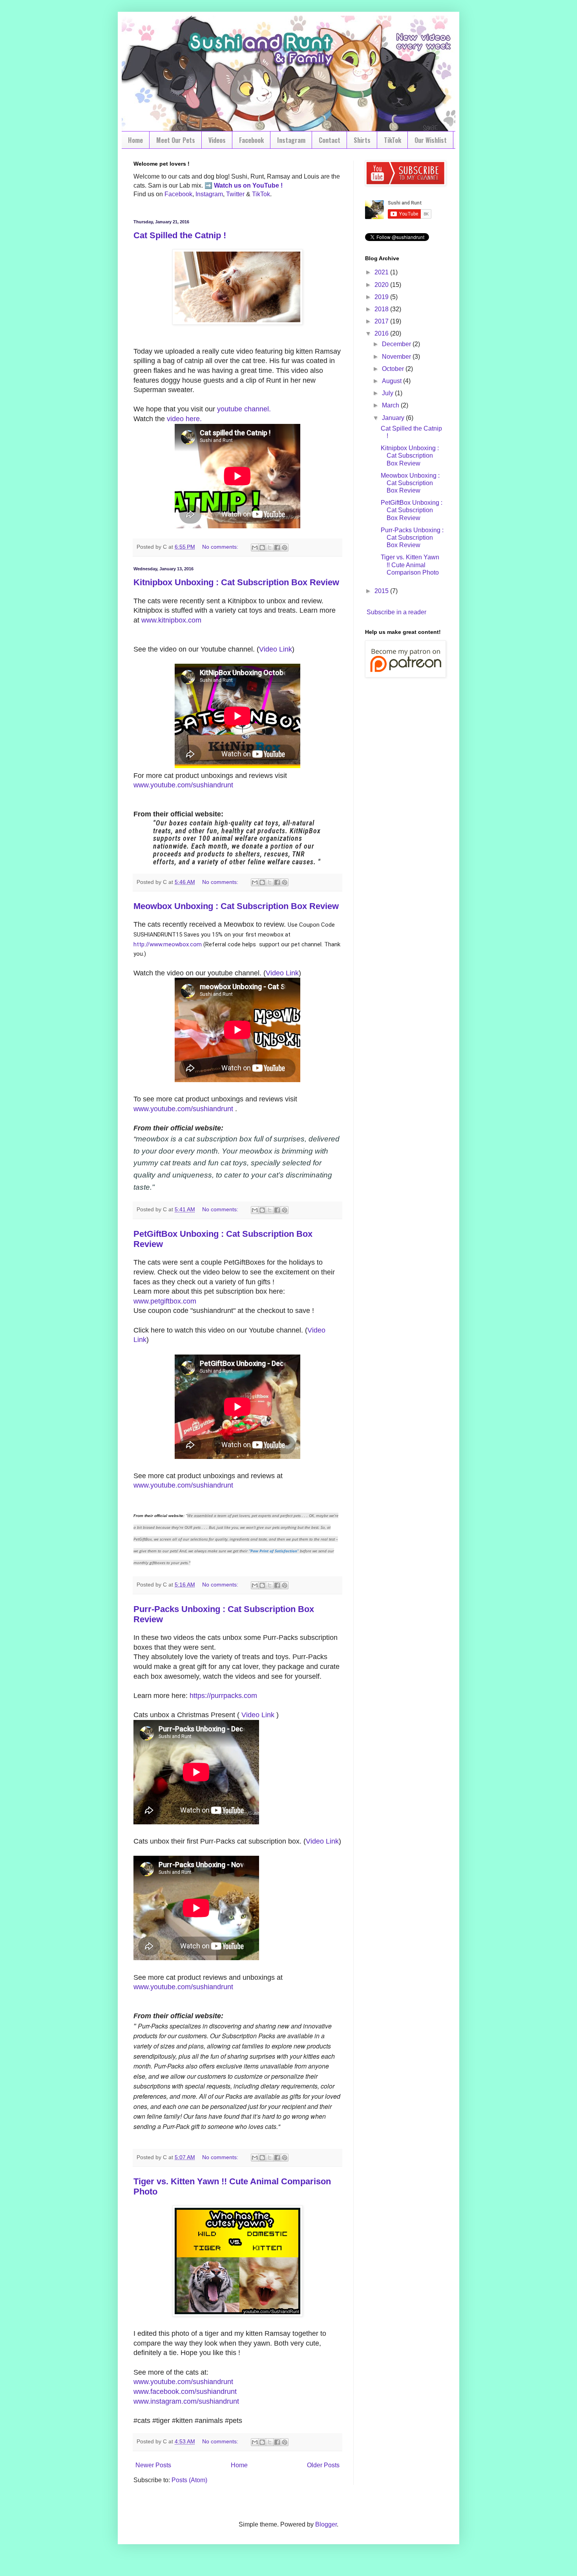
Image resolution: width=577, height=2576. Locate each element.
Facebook (251, 140)
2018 (382, 309)
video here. (184, 419)
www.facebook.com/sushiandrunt (185, 2392)
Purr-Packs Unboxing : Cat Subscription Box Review (412, 538)
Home (135, 140)
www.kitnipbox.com (171, 620)
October (394, 369)
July (388, 393)
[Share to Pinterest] (285, 548)
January (394, 418)
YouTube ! (267, 185)
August (393, 381)
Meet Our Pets (176, 140)
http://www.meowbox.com (168, 944)
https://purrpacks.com (223, 1696)
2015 (382, 591)
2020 (382, 285)
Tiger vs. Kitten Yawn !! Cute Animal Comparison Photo (410, 565)
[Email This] (255, 548)
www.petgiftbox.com (165, 1301)
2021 (382, 272)
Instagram (291, 140)
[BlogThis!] (262, 548)
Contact (330, 140)
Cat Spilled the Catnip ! (180, 235)
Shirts (362, 140)
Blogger (326, 2524)
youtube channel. (244, 409)
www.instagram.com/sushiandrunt (186, 2401)
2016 (382, 333)
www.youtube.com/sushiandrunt (183, 785)
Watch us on (232, 185)
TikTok (393, 140)
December (397, 344)
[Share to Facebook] (277, 548)
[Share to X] (270, 548)
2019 (382, 297)
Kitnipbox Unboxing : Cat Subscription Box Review (236, 582)
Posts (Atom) (189, 2480)
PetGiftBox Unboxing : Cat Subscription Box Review (412, 510)
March (391, 405)
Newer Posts (153, 2465)
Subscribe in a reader (396, 612)
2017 (382, 321)
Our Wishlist (431, 140)
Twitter (235, 194)
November (397, 357)
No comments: (221, 547)
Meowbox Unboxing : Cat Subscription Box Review (236, 906)
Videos (217, 140)
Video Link (276, 649)
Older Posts (323, 2465)
